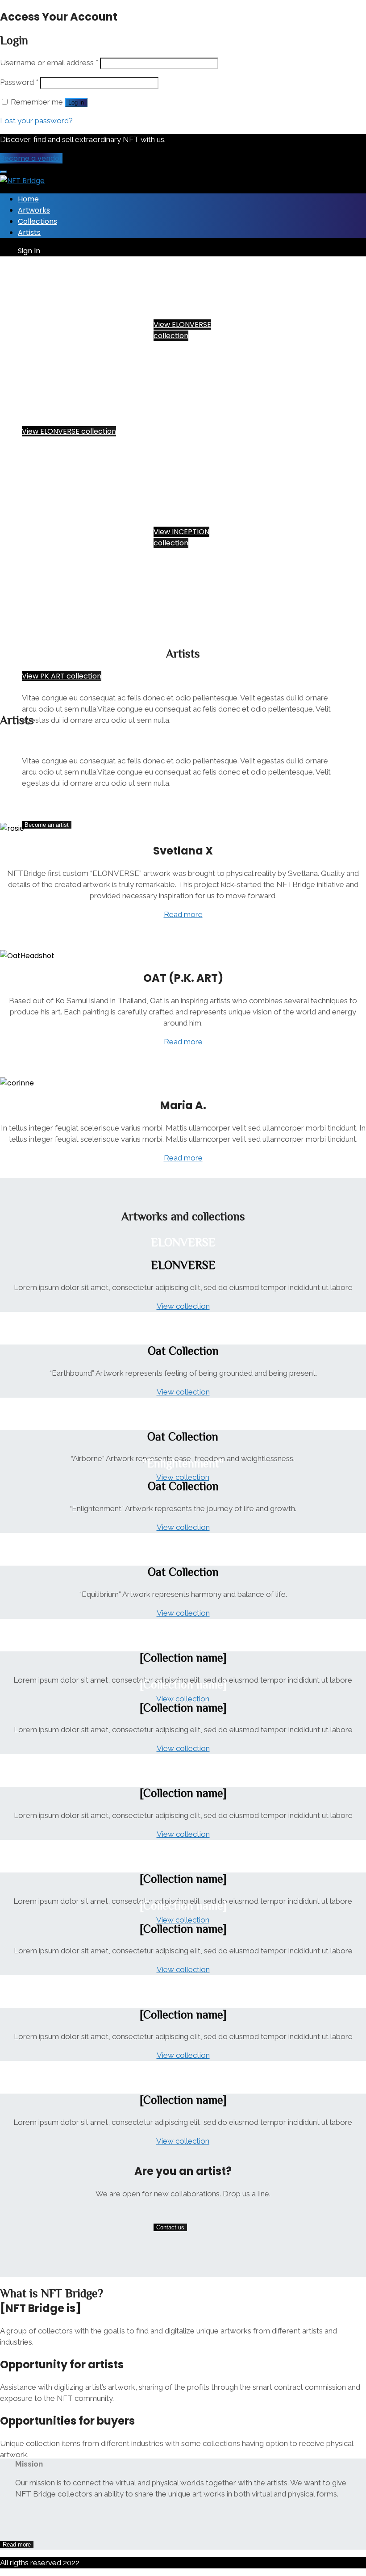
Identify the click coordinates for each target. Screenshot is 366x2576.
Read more (183, 914)
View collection (183, 1306)
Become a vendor (31, 158)
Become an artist (47, 825)
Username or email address (49, 63)
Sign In (29, 251)
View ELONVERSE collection (69, 431)
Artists (29, 232)
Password (19, 82)
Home (28, 199)
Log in (76, 103)
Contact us (170, 2227)
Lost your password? (36, 121)
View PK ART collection (62, 676)
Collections (37, 221)
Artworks (34, 210)
